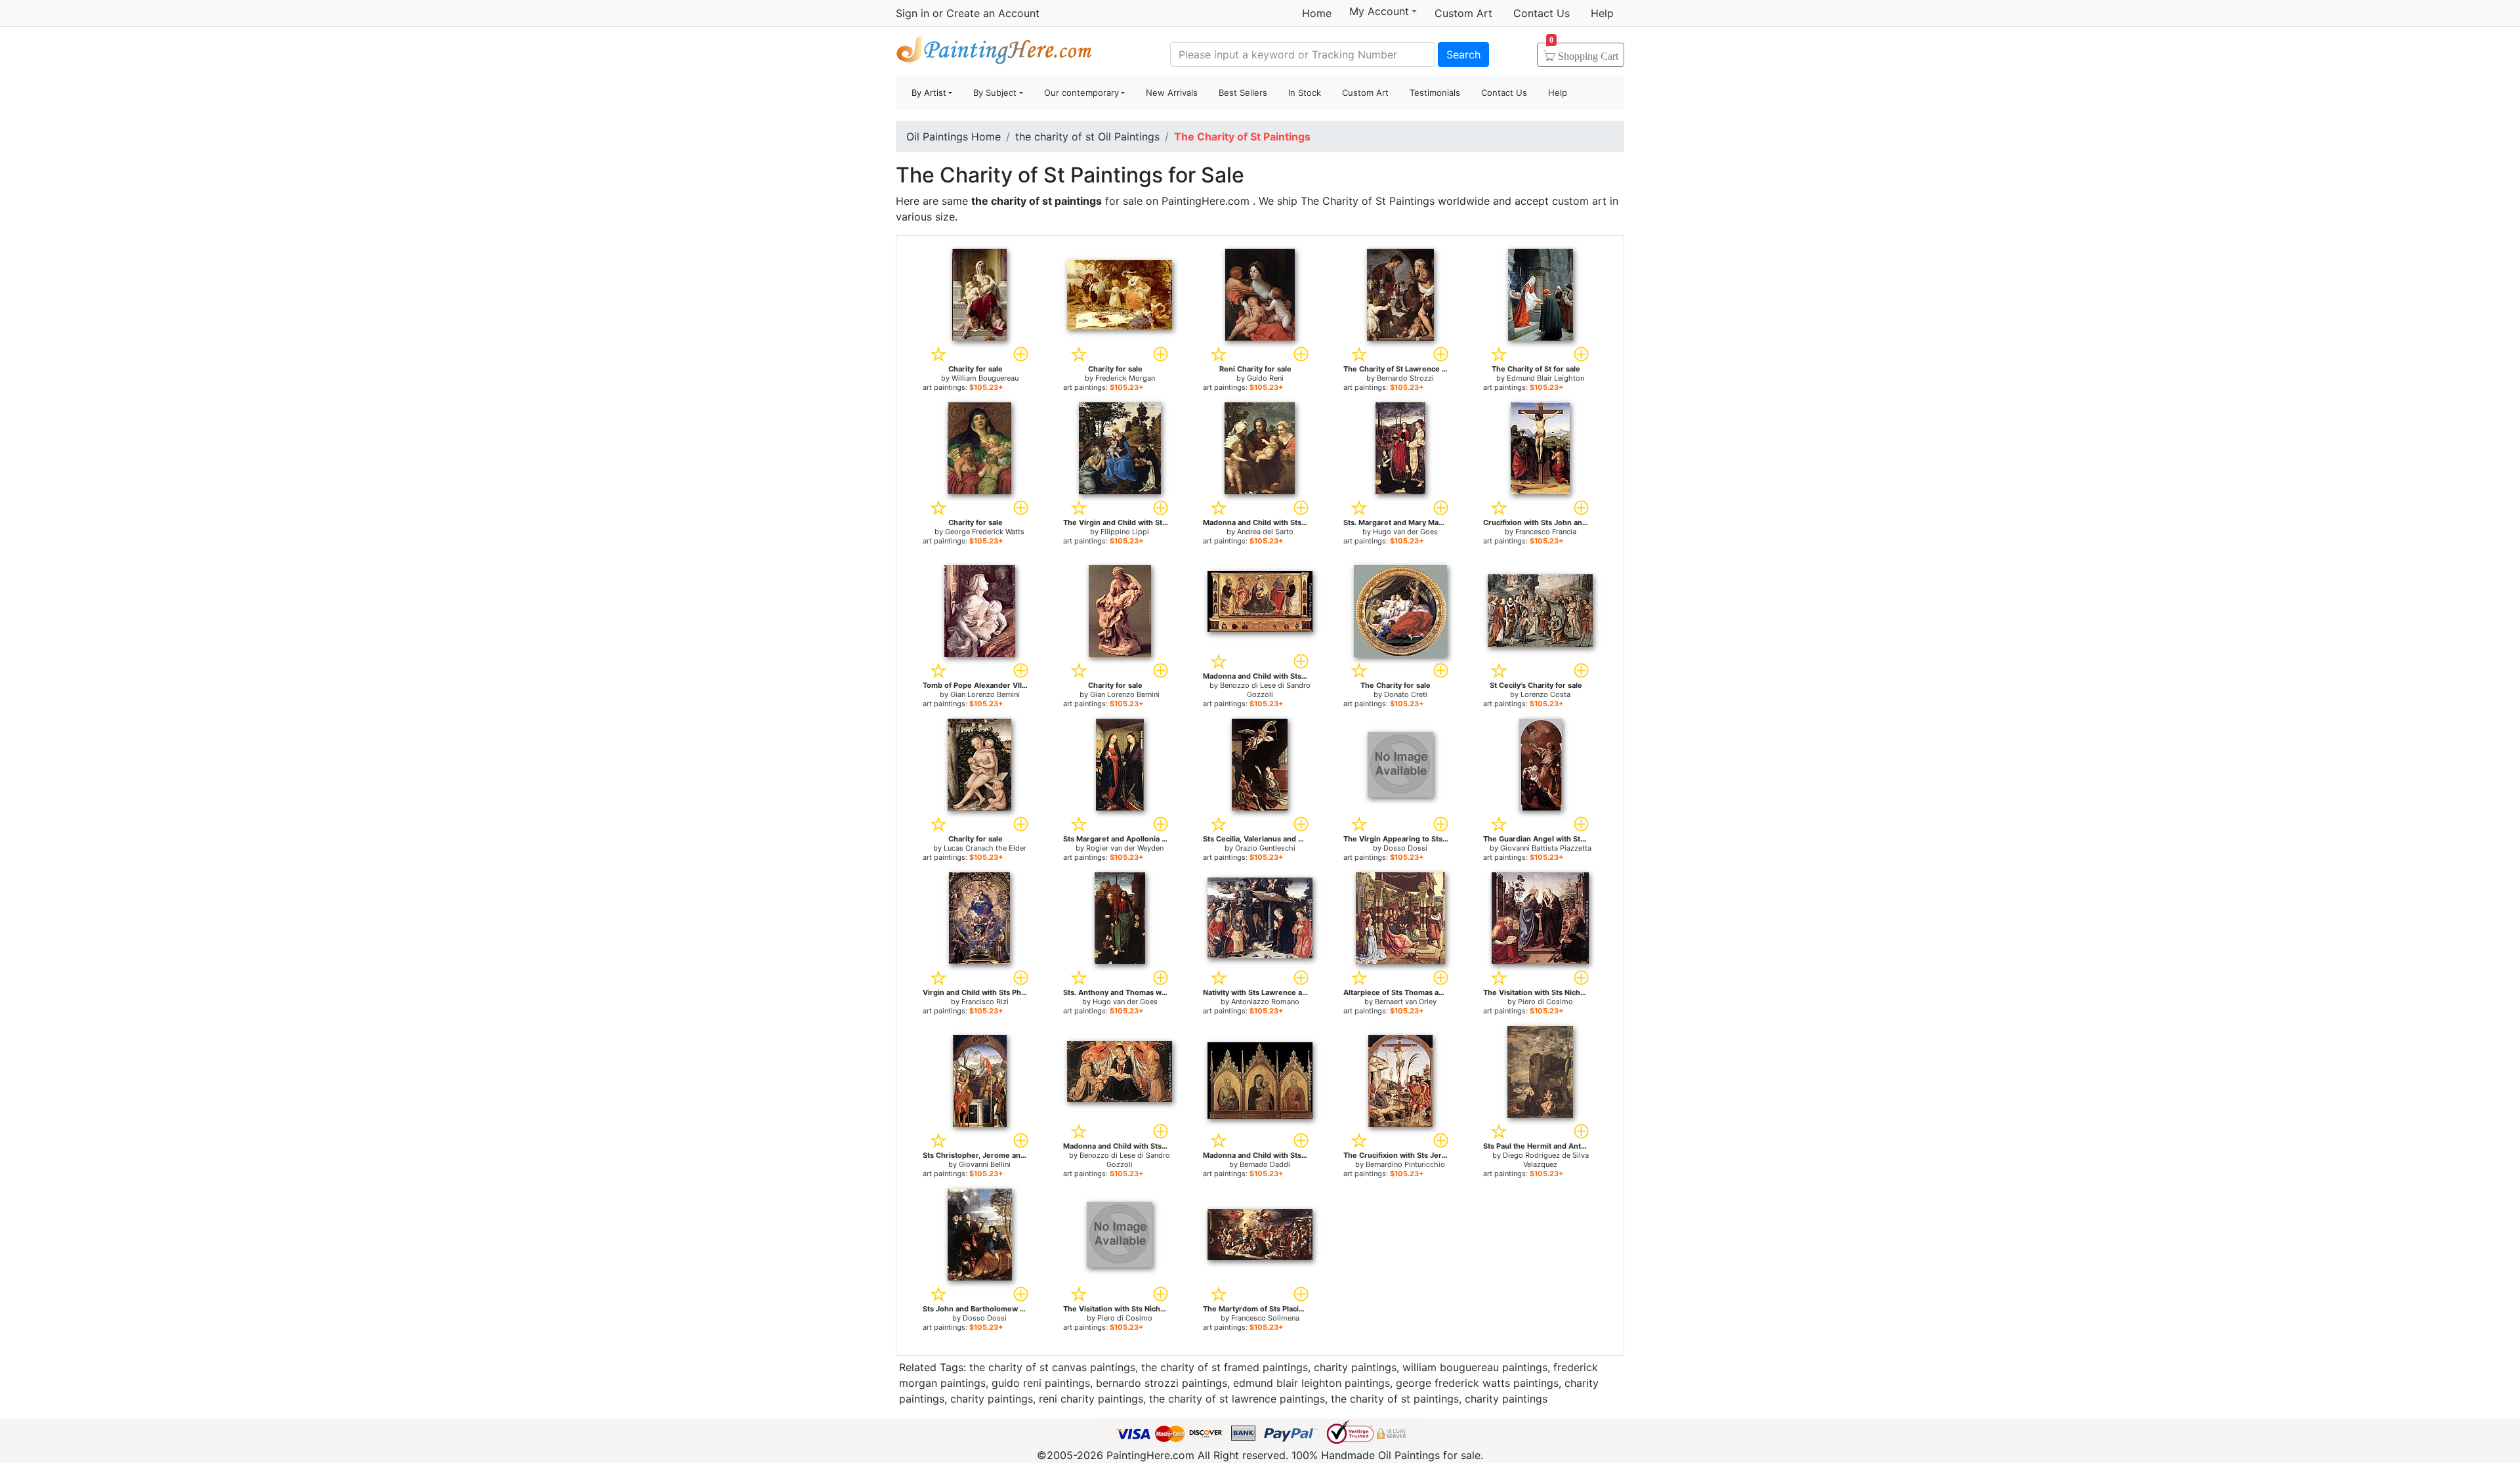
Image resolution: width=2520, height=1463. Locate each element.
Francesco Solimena (1265, 1318)
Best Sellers (1243, 93)
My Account (1379, 11)
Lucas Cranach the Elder (985, 848)
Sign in (913, 13)
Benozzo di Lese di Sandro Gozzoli (1265, 690)
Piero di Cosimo (1545, 1002)
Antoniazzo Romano (1265, 1002)
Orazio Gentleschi (1265, 848)
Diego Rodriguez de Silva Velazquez (1546, 1160)
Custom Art (1463, 13)
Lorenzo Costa (1545, 694)
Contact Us (1542, 13)
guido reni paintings (1041, 1383)
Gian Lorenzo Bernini (985, 694)
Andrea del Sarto (1265, 532)
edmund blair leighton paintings (1312, 1383)
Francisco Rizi (985, 1002)
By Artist (929, 93)
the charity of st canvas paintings (1052, 1367)
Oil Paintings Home (954, 137)
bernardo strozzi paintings (1162, 1383)
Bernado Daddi (1265, 1164)
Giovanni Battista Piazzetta (1546, 848)
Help (1602, 13)
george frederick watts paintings (1477, 1383)
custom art (1579, 201)
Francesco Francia (1546, 532)
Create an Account (993, 13)
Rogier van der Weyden (1125, 848)
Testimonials (1435, 93)
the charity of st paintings (1395, 1399)
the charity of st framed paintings (1225, 1367)
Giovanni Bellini (985, 1164)
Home (1317, 13)
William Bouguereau (985, 378)
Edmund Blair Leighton (1545, 378)
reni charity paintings (1091, 1399)
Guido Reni (1265, 378)
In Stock (1305, 93)
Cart (1584, 52)
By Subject (995, 93)
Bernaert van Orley (1406, 1002)
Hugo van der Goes (1405, 532)
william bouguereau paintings (1475, 1367)
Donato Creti (1406, 694)
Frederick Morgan (1125, 378)
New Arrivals (1172, 93)
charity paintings (1355, 1367)
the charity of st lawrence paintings (1237, 1399)
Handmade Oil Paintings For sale (994, 53)
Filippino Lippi (1125, 532)
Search (1463, 54)
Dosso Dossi (1405, 848)
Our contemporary (1081, 93)
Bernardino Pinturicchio (1405, 1164)
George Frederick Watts (985, 532)
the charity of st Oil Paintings (1087, 137)
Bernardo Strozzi (1405, 378)
